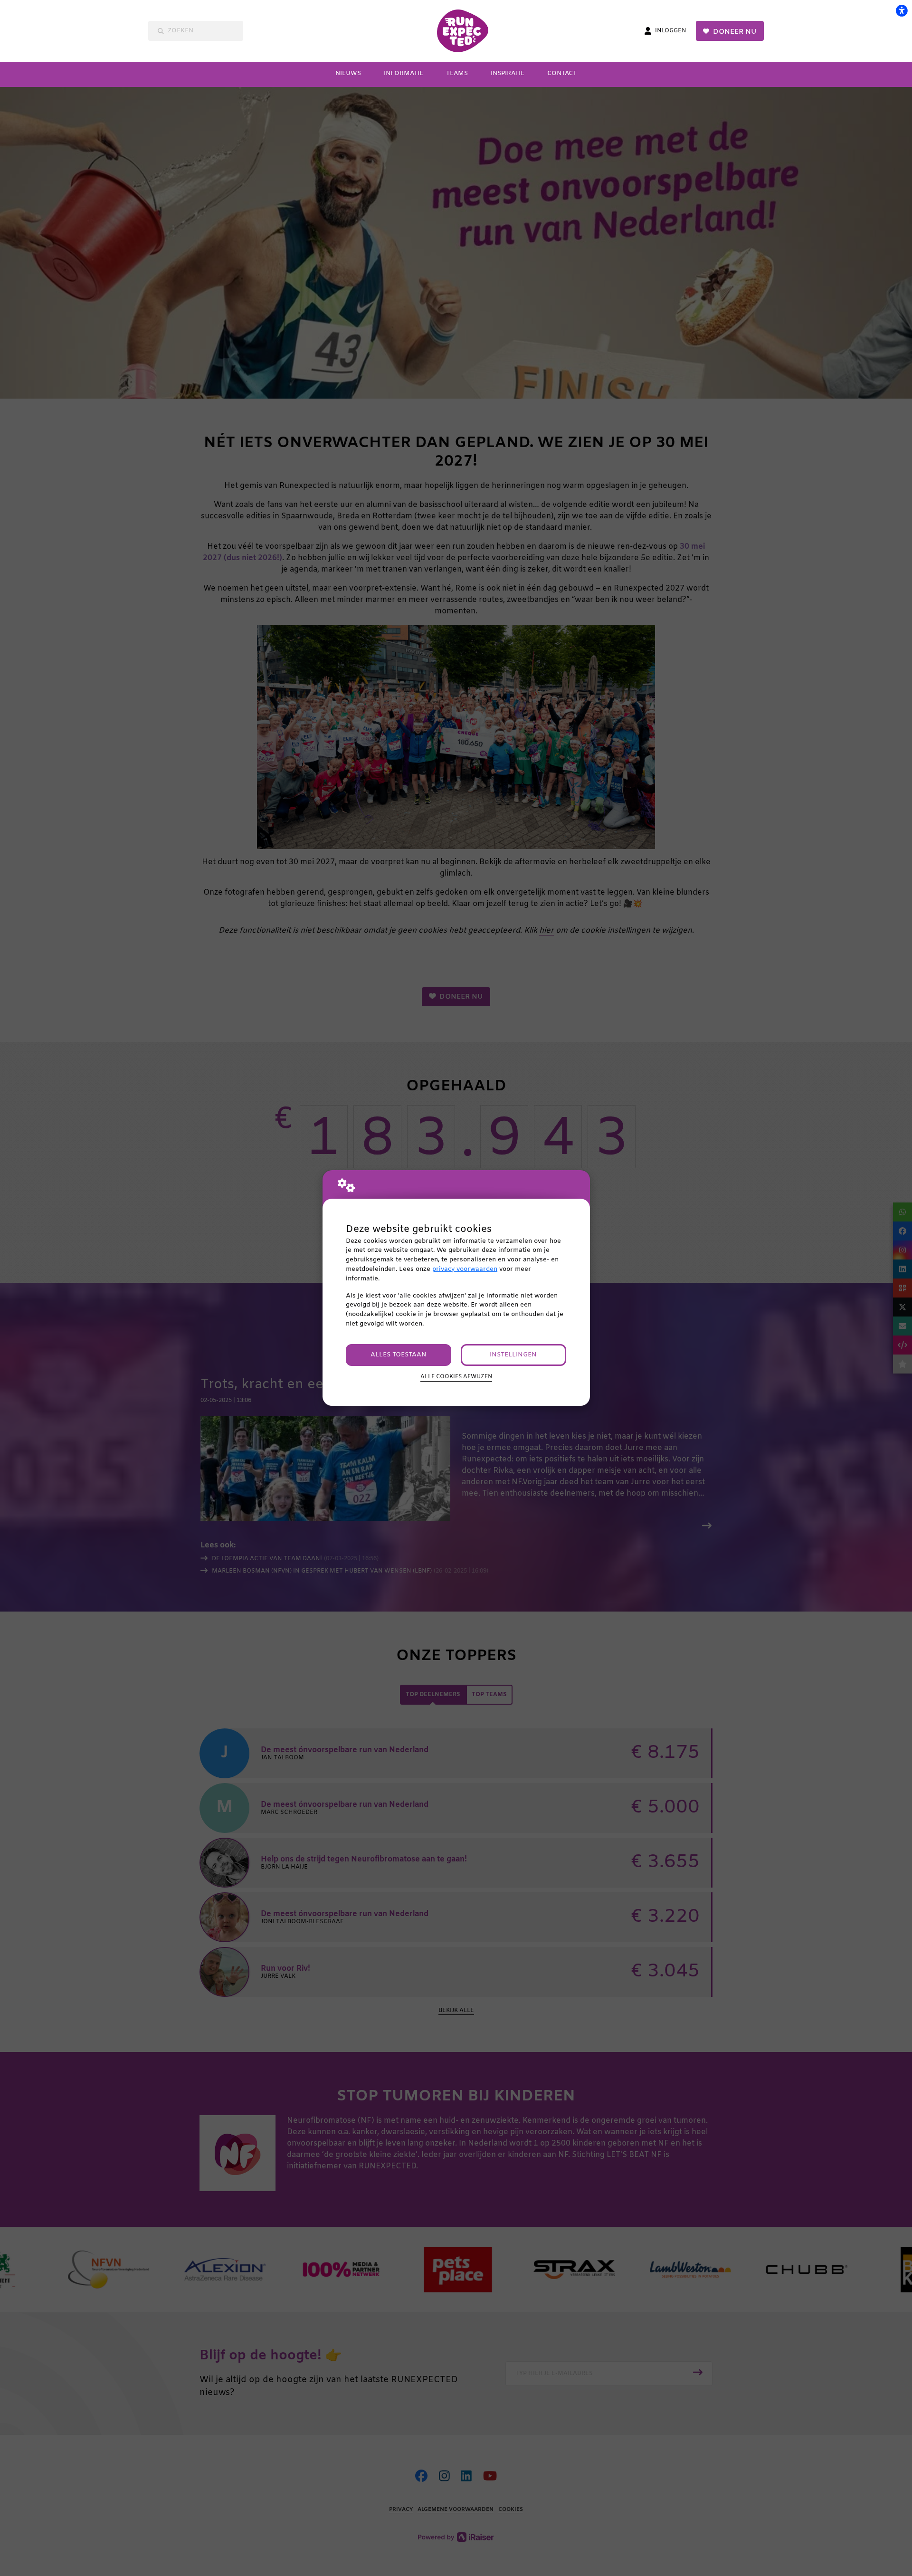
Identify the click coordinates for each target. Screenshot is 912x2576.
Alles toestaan (399, 1355)
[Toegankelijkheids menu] (902, 10)
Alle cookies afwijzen (456, 1377)
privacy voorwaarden (465, 1269)
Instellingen (513, 1355)
